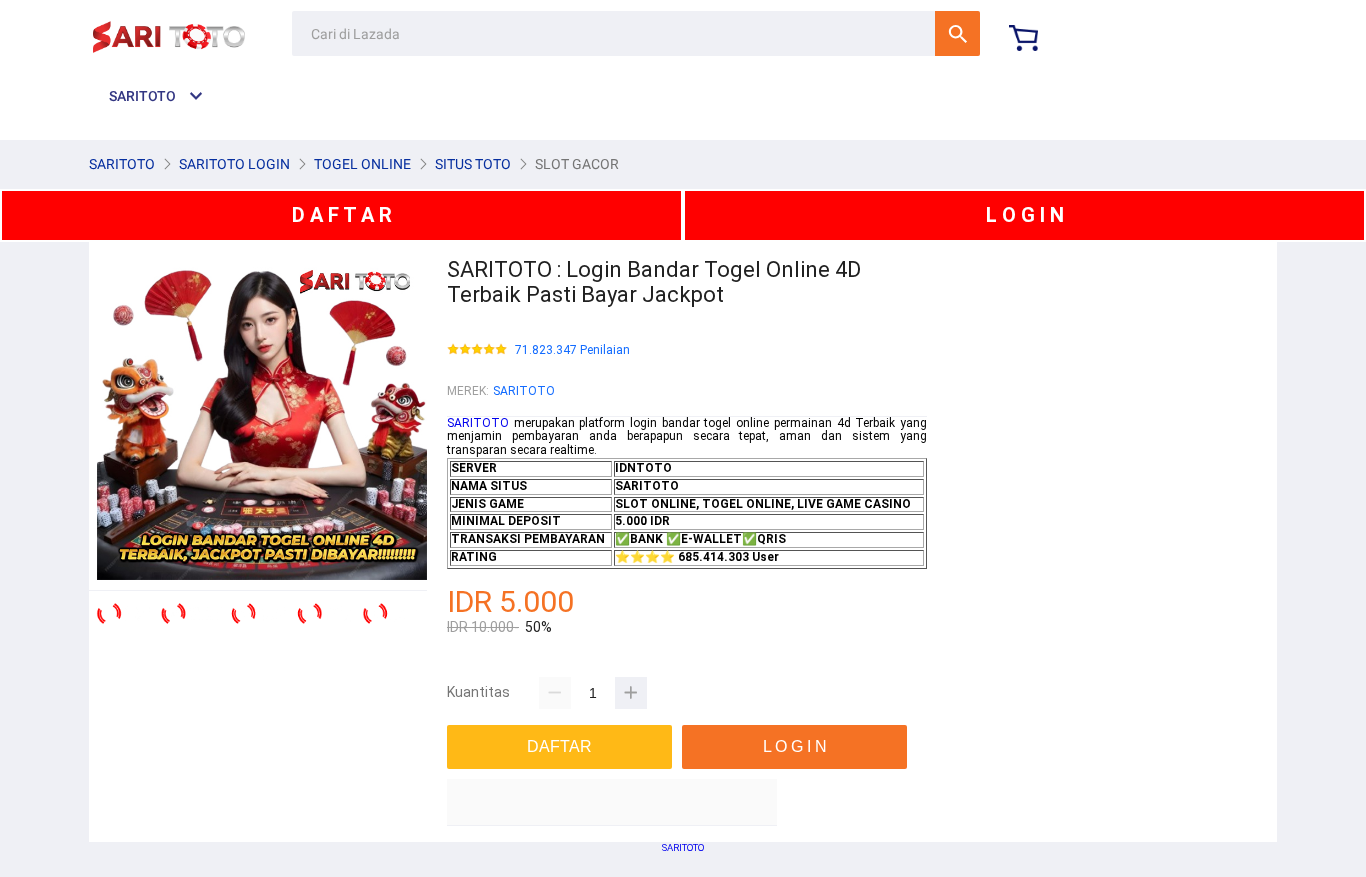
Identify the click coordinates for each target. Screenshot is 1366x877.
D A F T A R (342, 215)
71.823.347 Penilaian (572, 350)
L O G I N (1025, 215)
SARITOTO (524, 391)
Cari (957, 33)
